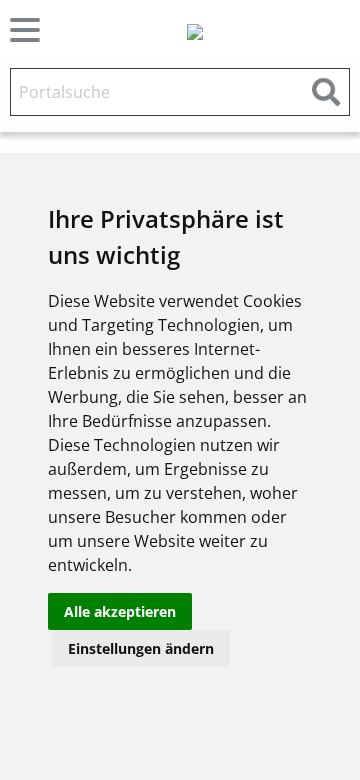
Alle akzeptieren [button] (120, 611)
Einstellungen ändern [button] (141, 648)
